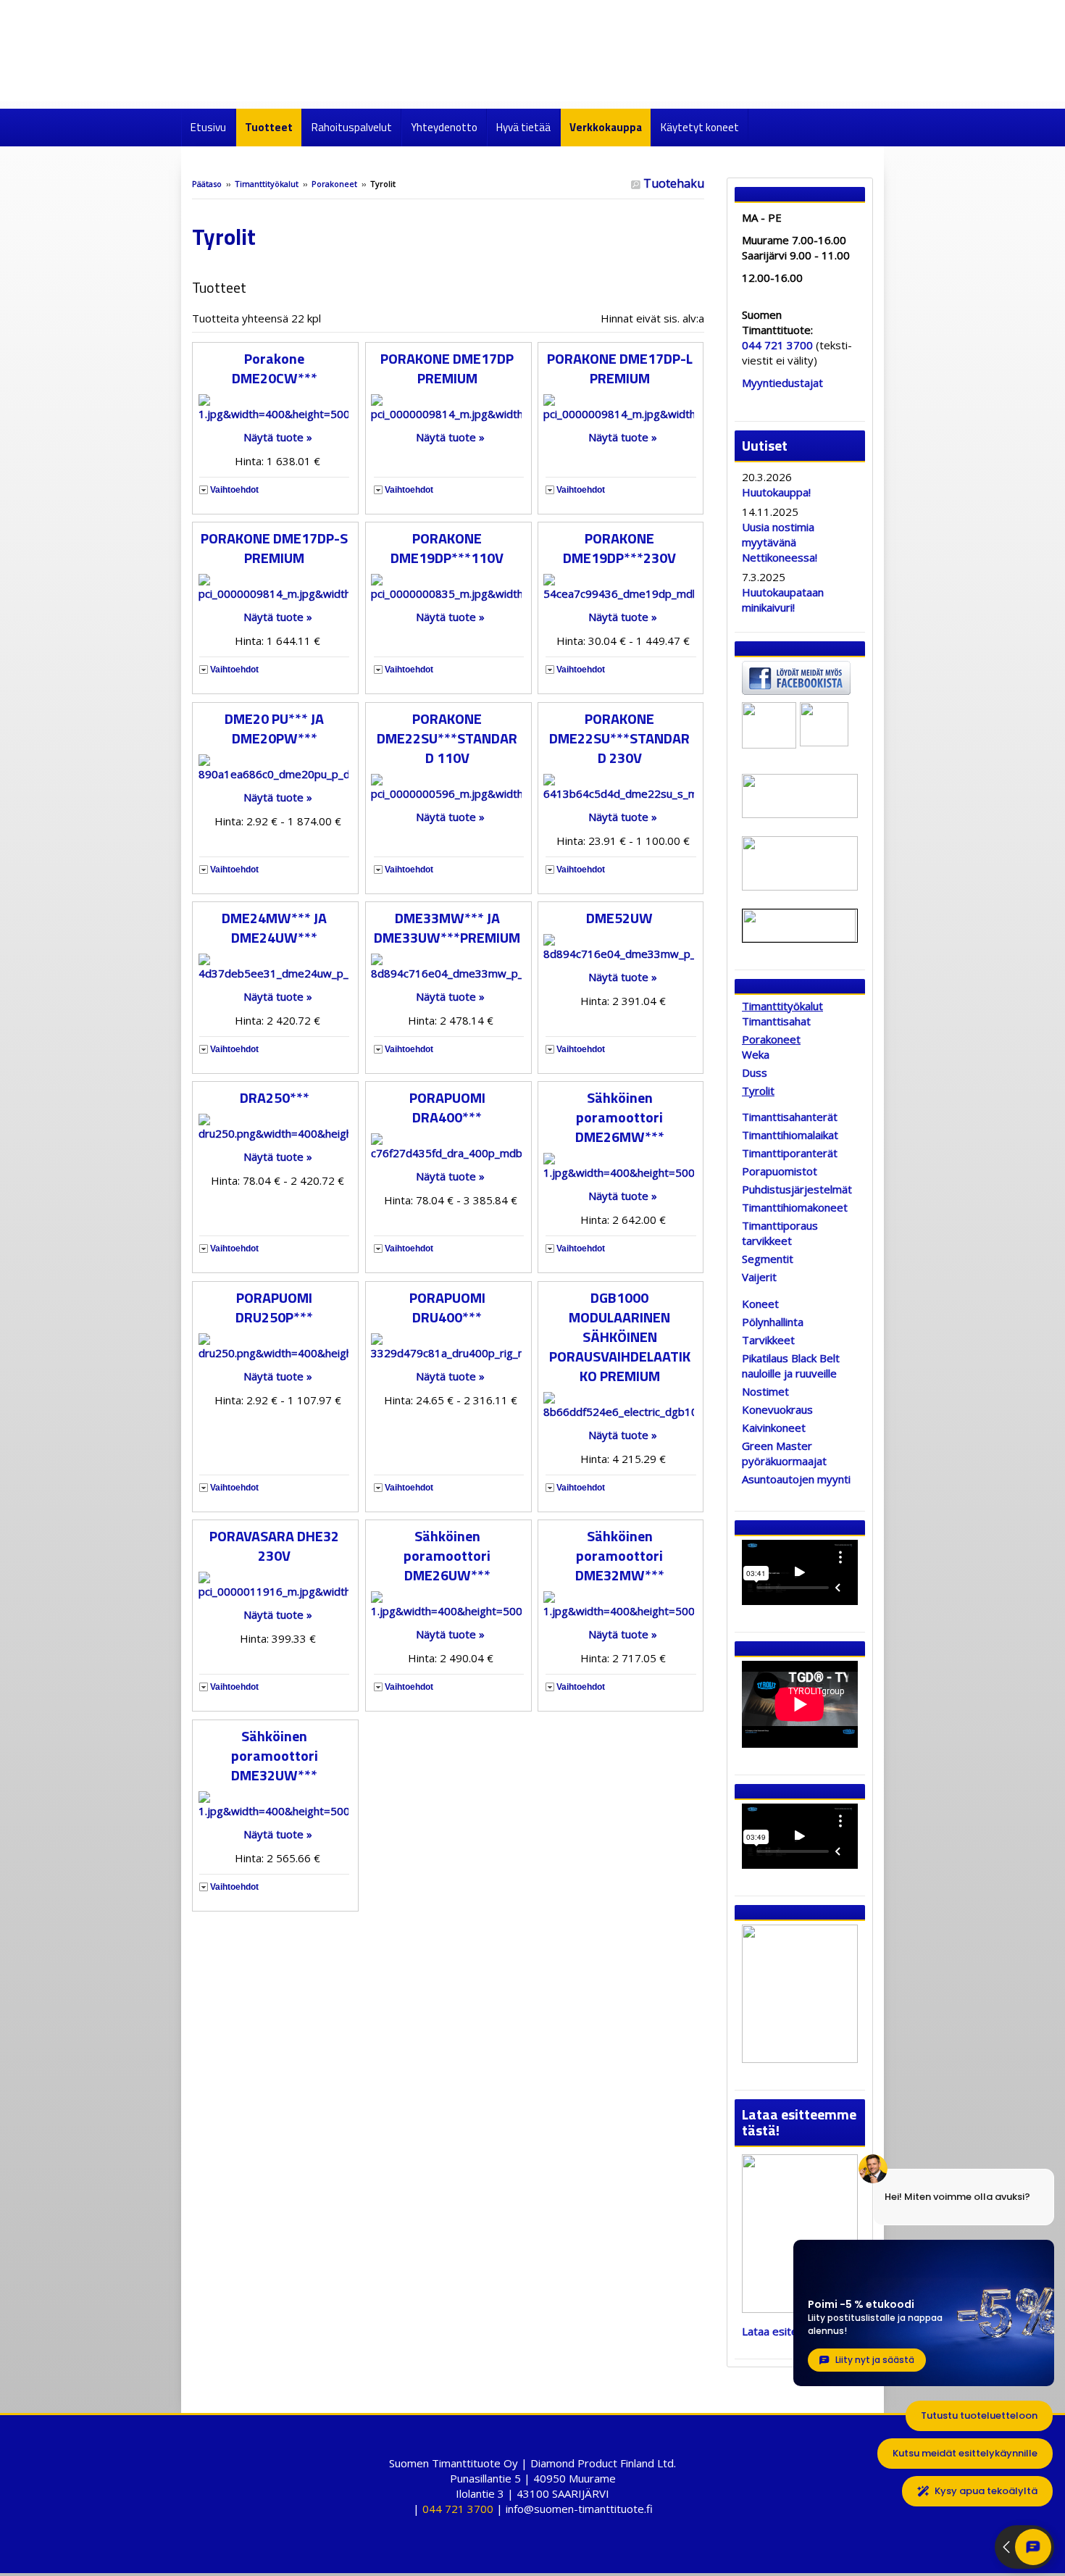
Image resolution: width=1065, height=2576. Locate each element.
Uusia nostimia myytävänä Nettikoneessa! (780, 542)
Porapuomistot (780, 1171)
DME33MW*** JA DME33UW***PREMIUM (447, 928)
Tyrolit (758, 1091)
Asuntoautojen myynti (796, 1479)
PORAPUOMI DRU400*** (447, 1307)
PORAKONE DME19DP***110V (447, 548)
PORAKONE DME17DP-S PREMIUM (274, 548)
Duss (755, 1072)
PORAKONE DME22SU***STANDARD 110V (447, 738)
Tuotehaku (672, 183)
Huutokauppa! (776, 492)
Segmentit (768, 1259)
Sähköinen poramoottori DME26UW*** (447, 1555)
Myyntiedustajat (782, 383)
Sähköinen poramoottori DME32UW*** (275, 1755)
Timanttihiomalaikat (790, 1135)
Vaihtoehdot (234, 490)
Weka (756, 1054)
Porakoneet (334, 184)
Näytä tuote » (278, 437)
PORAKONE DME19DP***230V (619, 548)
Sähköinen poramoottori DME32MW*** (620, 1555)
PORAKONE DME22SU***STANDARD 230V (619, 738)
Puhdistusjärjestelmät (797, 1189)
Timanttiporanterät (790, 1153)
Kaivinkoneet (774, 1427)
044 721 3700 (777, 345)
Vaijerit (759, 1277)
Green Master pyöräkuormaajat (784, 1453)
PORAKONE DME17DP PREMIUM (447, 368)
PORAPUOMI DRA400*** (447, 1107)
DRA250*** (275, 1097)
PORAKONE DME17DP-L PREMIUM (620, 368)
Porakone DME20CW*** (275, 368)
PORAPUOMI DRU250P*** (274, 1307)
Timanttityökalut (267, 184)
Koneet (760, 1304)
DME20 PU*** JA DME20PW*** (274, 728)
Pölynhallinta (773, 1322)
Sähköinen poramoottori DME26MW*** (620, 1117)
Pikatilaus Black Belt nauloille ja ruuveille (791, 1366)
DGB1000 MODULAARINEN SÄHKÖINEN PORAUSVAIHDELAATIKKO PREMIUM (620, 1337)
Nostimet (765, 1391)
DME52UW (619, 918)
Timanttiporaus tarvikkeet (780, 1233)
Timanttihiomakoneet (795, 1207)
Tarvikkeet (768, 1340)
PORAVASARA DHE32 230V (274, 1546)
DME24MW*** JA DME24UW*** (274, 928)
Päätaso (207, 184)
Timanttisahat (776, 1021)
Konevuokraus (777, 1409)
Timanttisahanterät (790, 1117)
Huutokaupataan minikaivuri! (783, 600)
